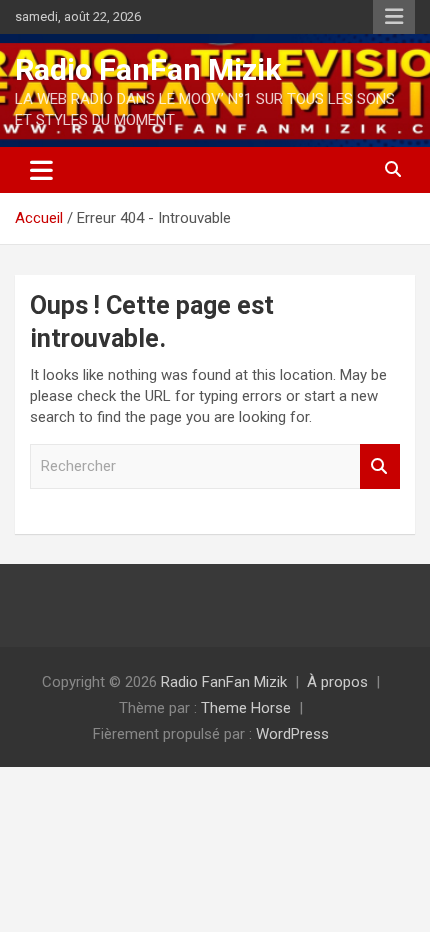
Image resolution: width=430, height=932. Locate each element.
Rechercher (380, 466)
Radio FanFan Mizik (148, 69)
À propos (337, 682)
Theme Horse (246, 708)
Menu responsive (394, 17)
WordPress (292, 734)
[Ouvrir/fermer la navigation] (41, 170)
